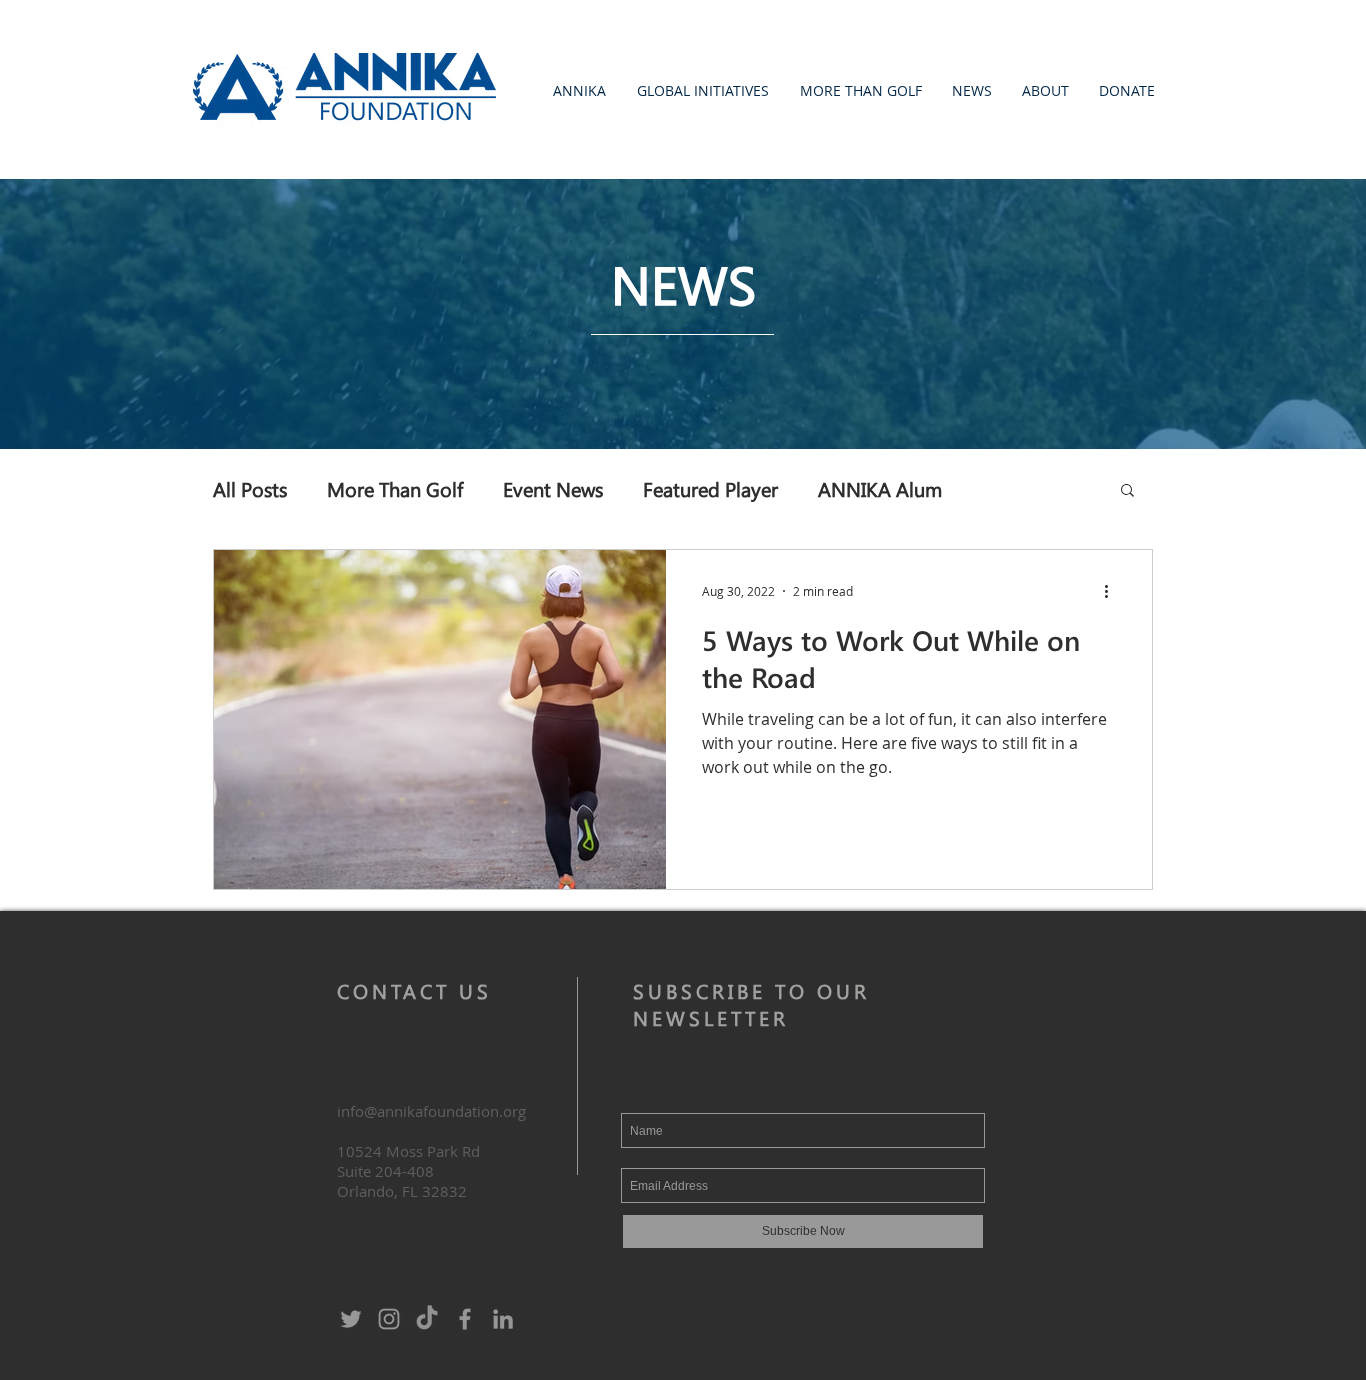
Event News (553, 488)
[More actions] (1113, 591)
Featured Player (710, 488)
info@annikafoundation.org (431, 1111)
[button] (579, 90)
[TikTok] (427, 1319)
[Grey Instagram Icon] (389, 1319)
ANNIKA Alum (880, 488)
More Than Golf (395, 488)
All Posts (250, 488)
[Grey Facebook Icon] (465, 1319)
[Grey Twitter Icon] (351, 1319)
